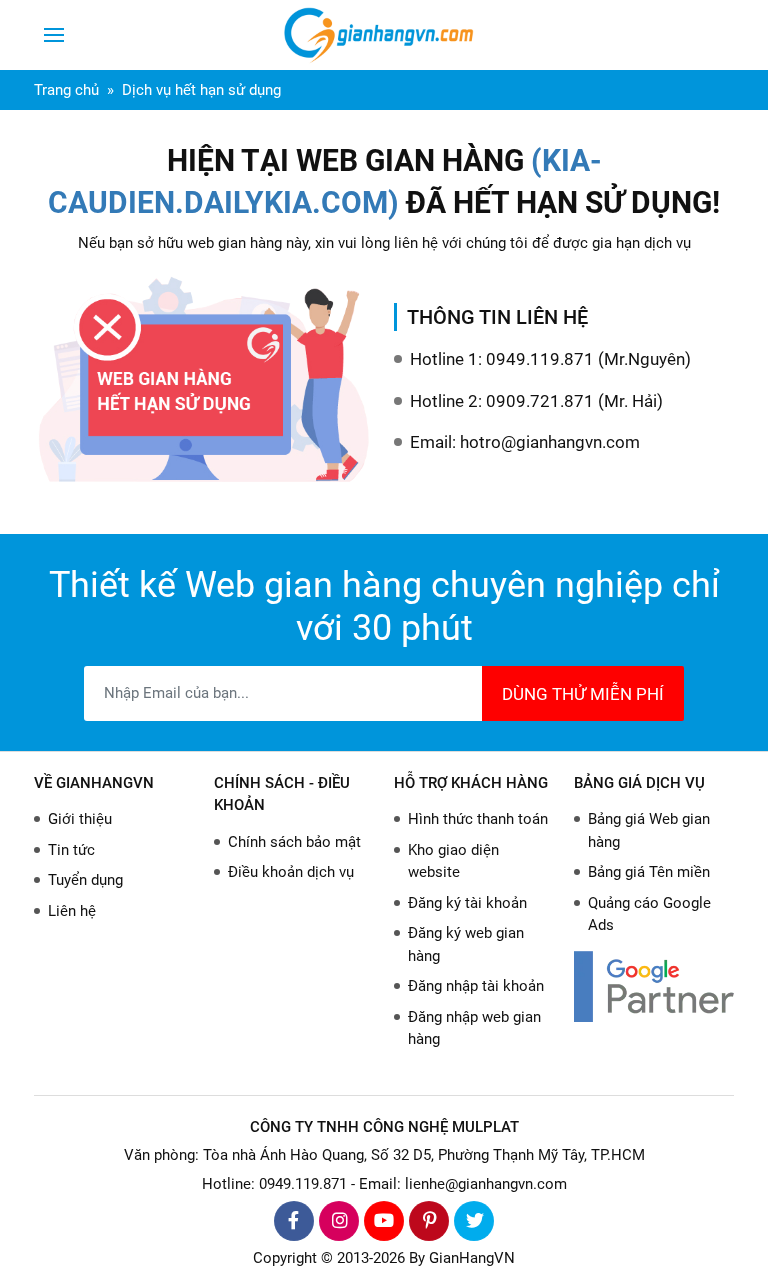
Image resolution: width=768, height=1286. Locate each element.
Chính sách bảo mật (294, 842)
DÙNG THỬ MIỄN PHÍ (583, 694)
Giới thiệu (80, 819)
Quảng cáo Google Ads (649, 914)
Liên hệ (72, 911)
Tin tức (71, 850)
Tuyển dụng (85, 880)
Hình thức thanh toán (478, 819)
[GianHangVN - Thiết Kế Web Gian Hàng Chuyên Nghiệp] (384, 35)
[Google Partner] (654, 986)
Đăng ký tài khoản (467, 903)
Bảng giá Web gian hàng (649, 830)
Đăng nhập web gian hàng (474, 1028)
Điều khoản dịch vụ (291, 872)
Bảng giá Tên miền (649, 872)
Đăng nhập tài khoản (476, 986)
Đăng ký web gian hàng (466, 944)
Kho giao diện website (453, 861)
